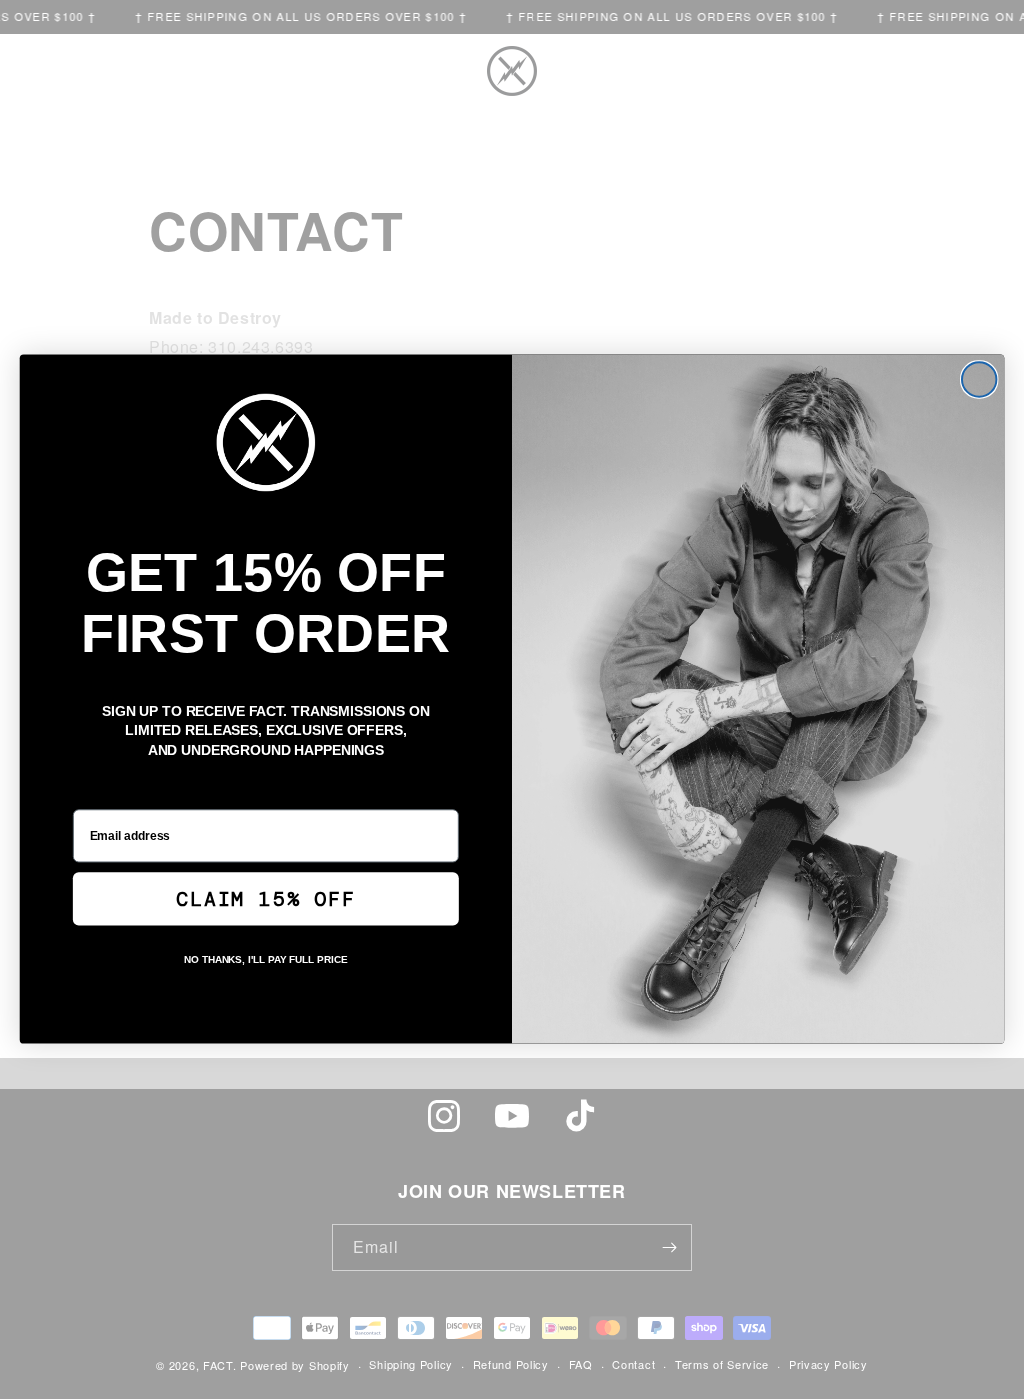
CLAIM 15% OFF (265, 900)
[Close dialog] (979, 380)
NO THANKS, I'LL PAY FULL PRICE (265, 960)
